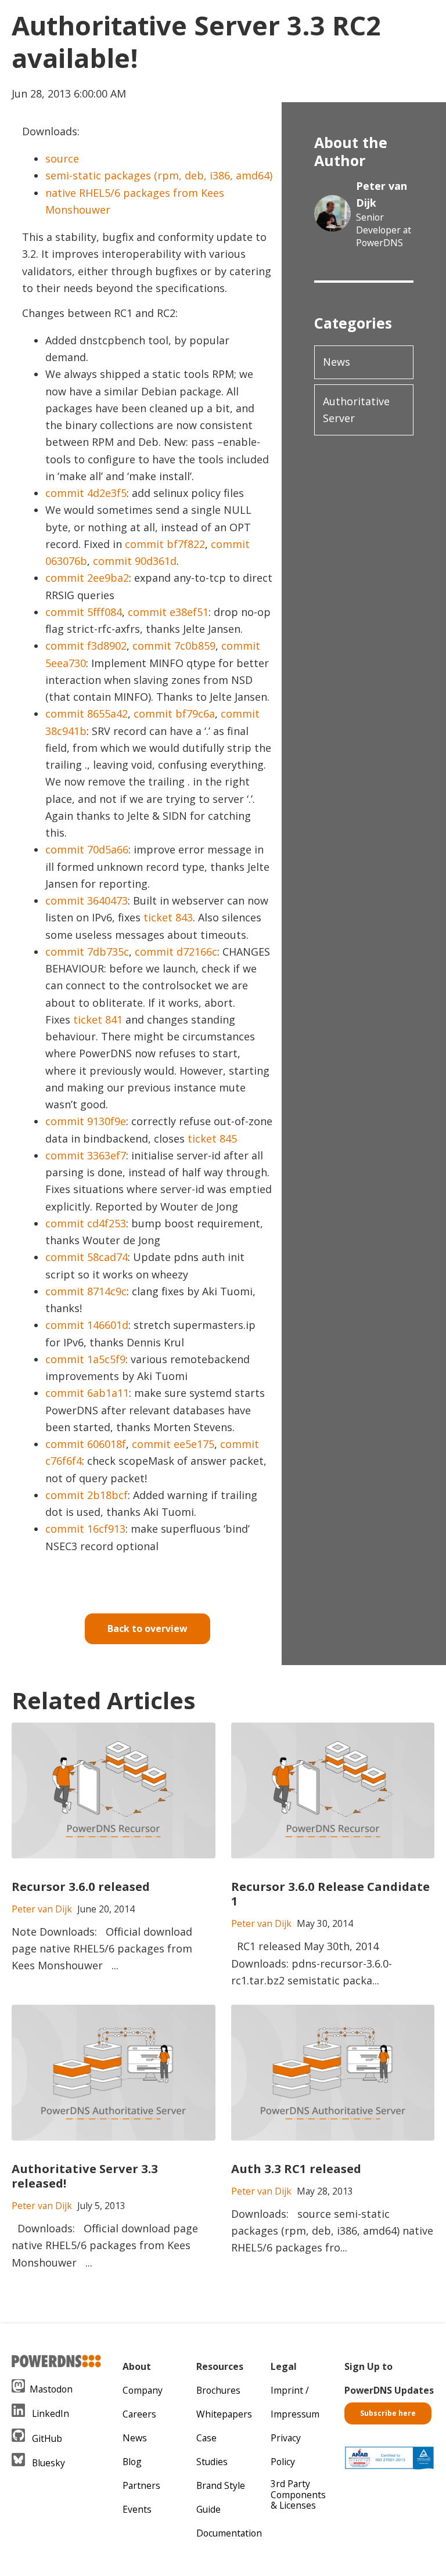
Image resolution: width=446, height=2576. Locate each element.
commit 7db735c (87, 952)
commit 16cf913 (85, 1529)
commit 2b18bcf (87, 1495)
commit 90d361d (135, 561)
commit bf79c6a (174, 714)
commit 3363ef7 (86, 1155)
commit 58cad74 (87, 1257)
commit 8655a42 (87, 714)
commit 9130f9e (86, 1121)
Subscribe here (388, 2413)
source (62, 158)
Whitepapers (224, 2414)
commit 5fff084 (84, 612)
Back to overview (147, 1629)
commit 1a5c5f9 (85, 1359)
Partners (141, 2485)
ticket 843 (168, 917)
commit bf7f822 (165, 544)
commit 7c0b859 (174, 646)
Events (137, 2509)
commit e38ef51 (168, 612)
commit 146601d (87, 1325)
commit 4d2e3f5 (86, 493)
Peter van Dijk (382, 194)
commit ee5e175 (173, 1444)
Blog (132, 2462)
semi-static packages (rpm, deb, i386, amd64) (159, 175)
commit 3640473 (87, 900)
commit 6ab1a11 (87, 1393)
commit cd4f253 (86, 1223)
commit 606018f (86, 1444)
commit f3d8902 (86, 646)
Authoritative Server (356, 410)
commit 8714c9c (86, 1291)
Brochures (218, 2390)
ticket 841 (98, 1019)
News (337, 362)
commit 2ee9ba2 (87, 578)
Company (143, 2390)
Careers (139, 2414)
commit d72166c (176, 952)
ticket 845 (212, 1139)
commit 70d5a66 (87, 849)
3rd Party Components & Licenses (298, 2495)
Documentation (229, 2533)
